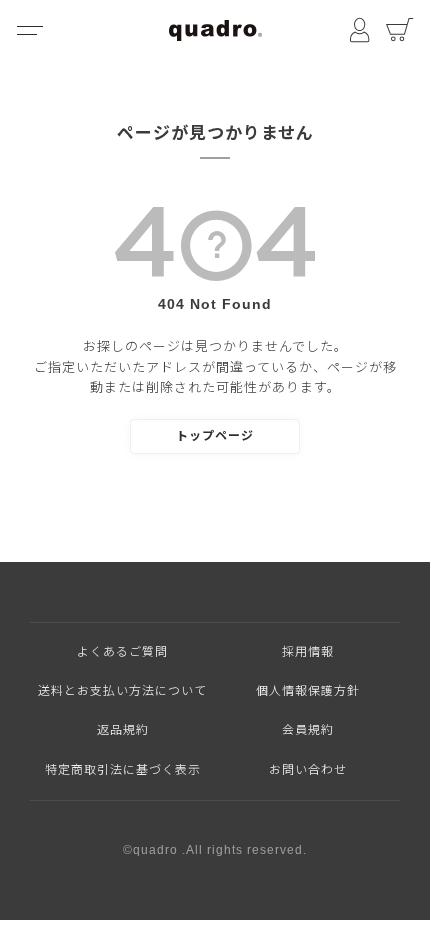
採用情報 (308, 652)
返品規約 (123, 730)
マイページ (360, 30)
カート (400, 30)
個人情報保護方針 (308, 691)
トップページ (215, 436)
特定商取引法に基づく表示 (123, 770)
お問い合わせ (308, 770)
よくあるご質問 (122, 652)
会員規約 (308, 730)
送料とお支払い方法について (122, 691)
